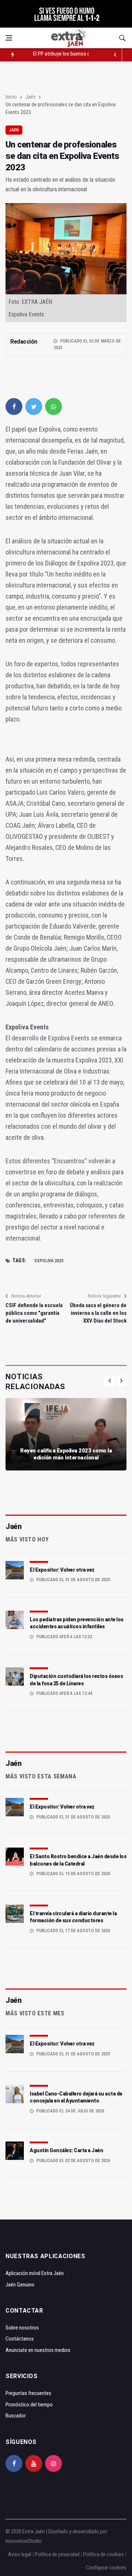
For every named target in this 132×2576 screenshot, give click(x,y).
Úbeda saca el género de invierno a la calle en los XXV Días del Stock (98, 1313)
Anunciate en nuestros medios (38, 2350)
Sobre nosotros (22, 2328)
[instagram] (54, 2463)
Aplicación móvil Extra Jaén (35, 2273)
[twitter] (34, 407)
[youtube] (34, 2463)
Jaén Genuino (20, 2285)
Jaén (30, 97)
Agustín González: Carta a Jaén (66, 2150)
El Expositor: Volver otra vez (62, 1570)
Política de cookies (104, 2554)
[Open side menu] (9, 38)
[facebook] (14, 407)
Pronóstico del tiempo (29, 2405)
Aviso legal (20, 2554)
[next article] (115, 55)
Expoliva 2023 (49, 1261)
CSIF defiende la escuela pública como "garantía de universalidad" (34, 1313)
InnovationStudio (24, 2541)
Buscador (16, 2416)
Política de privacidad (57, 2554)
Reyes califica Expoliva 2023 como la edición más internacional (66, 1454)
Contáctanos (20, 2339)
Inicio (11, 97)
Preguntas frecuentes (28, 2393)
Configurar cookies (106, 2568)
